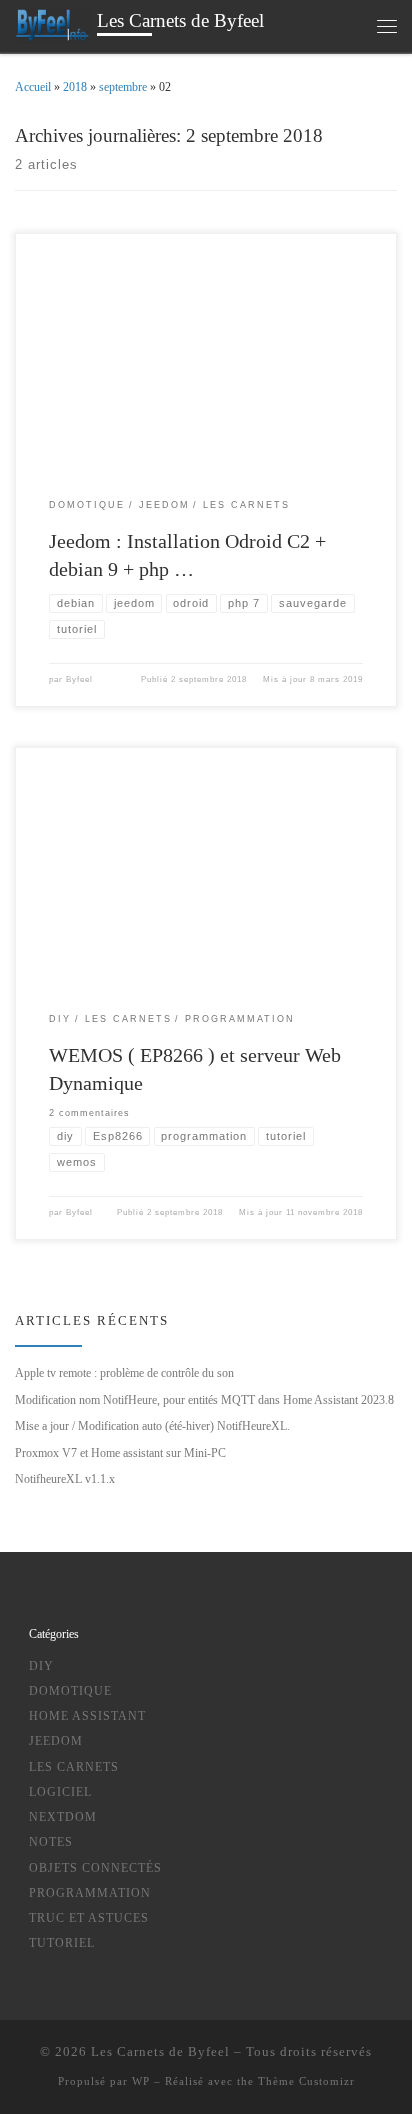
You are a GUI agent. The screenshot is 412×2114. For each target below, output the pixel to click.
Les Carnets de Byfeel (160, 2051)
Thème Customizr (306, 2081)
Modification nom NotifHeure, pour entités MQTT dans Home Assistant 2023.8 (204, 1400)
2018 (75, 87)
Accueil (33, 87)
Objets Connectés (95, 1868)
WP (141, 2081)
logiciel (60, 1792)
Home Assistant (87, 1716)
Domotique (70, 1691)
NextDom (63, 1817)
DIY (41, 1666)
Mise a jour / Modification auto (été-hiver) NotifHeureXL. (152, 1426)
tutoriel (62, 1943)
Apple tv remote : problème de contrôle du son (124, 1373)
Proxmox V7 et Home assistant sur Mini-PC (120, 1453)
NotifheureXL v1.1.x (65, 1479)
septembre (123, 87)
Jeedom (56, 1741)
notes (51, 1842)
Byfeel (79, 679)
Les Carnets (74, 1767)
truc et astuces (89, 1918)
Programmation (90, 1893)
